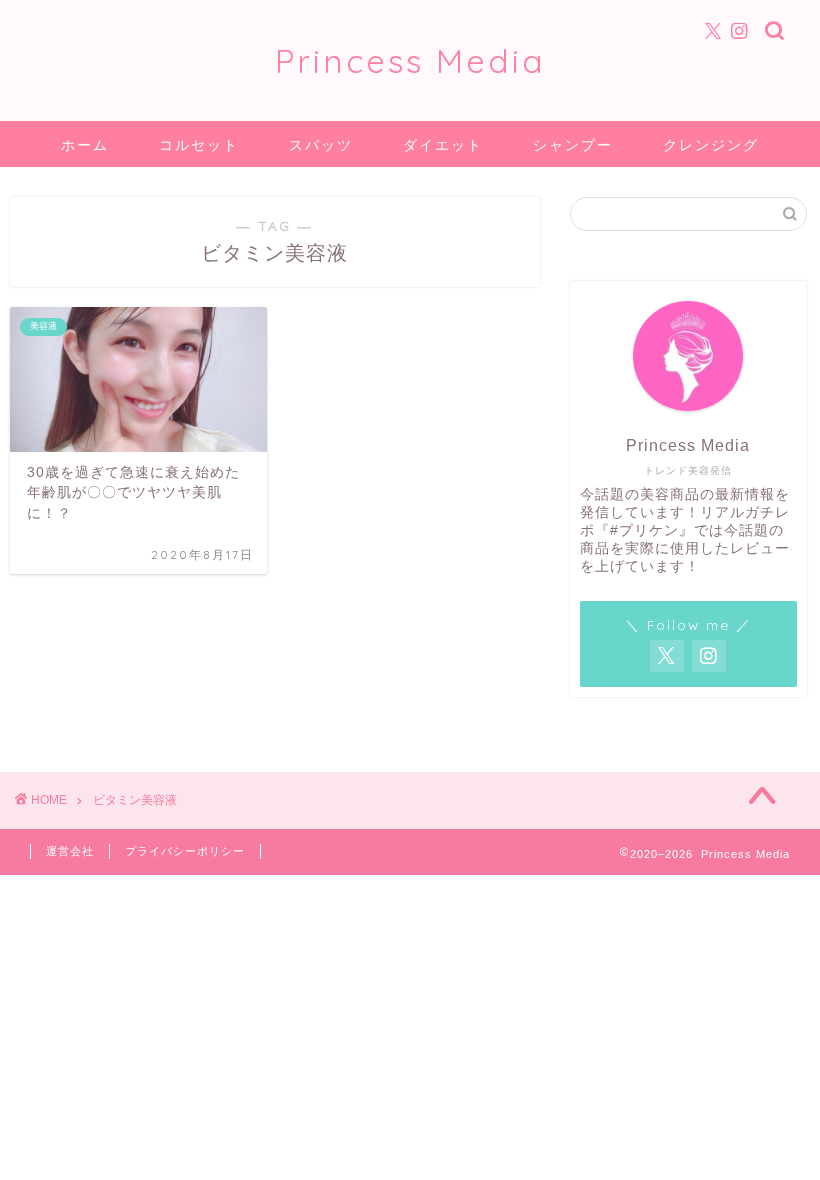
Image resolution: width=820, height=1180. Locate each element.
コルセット (199, 145)
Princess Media (410, 60)
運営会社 (70, 851)
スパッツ (321, 145)
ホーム (85, 145)
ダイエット (443, 145)
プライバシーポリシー (185, 851)
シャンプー (573, 145)
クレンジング (711, 145)
